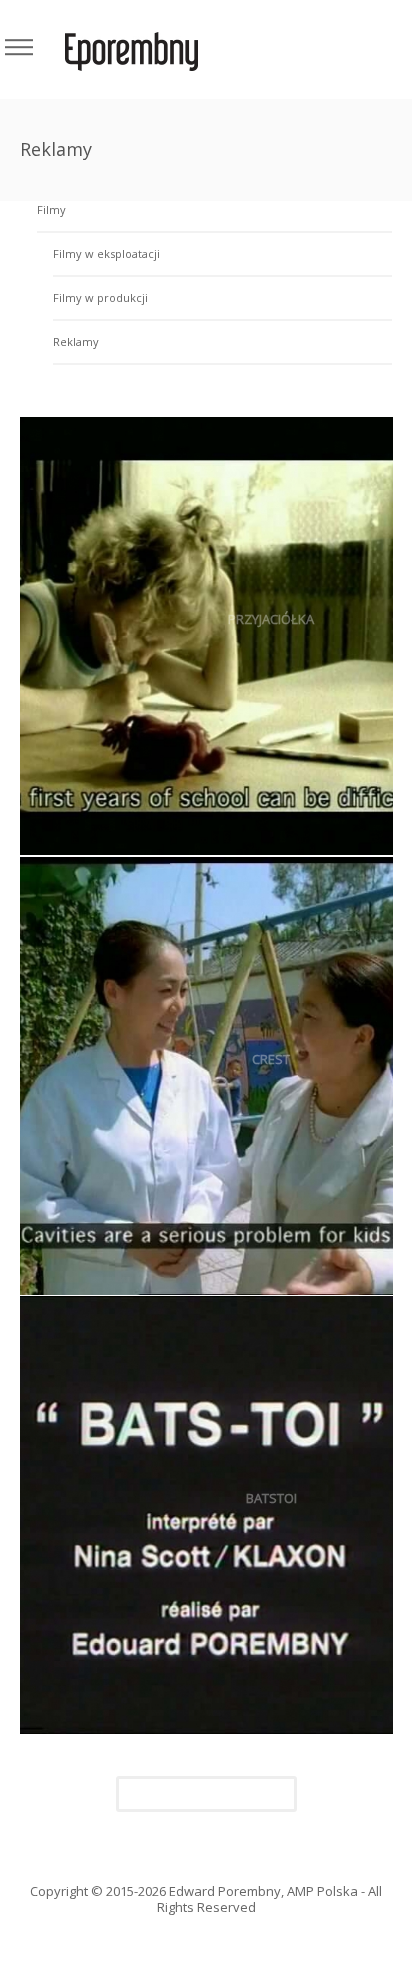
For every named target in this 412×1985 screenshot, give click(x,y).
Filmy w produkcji (100, 297)
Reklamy (76, 341)
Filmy (51, 209)
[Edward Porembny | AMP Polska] (131, 49)
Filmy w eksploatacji (106, 253)
